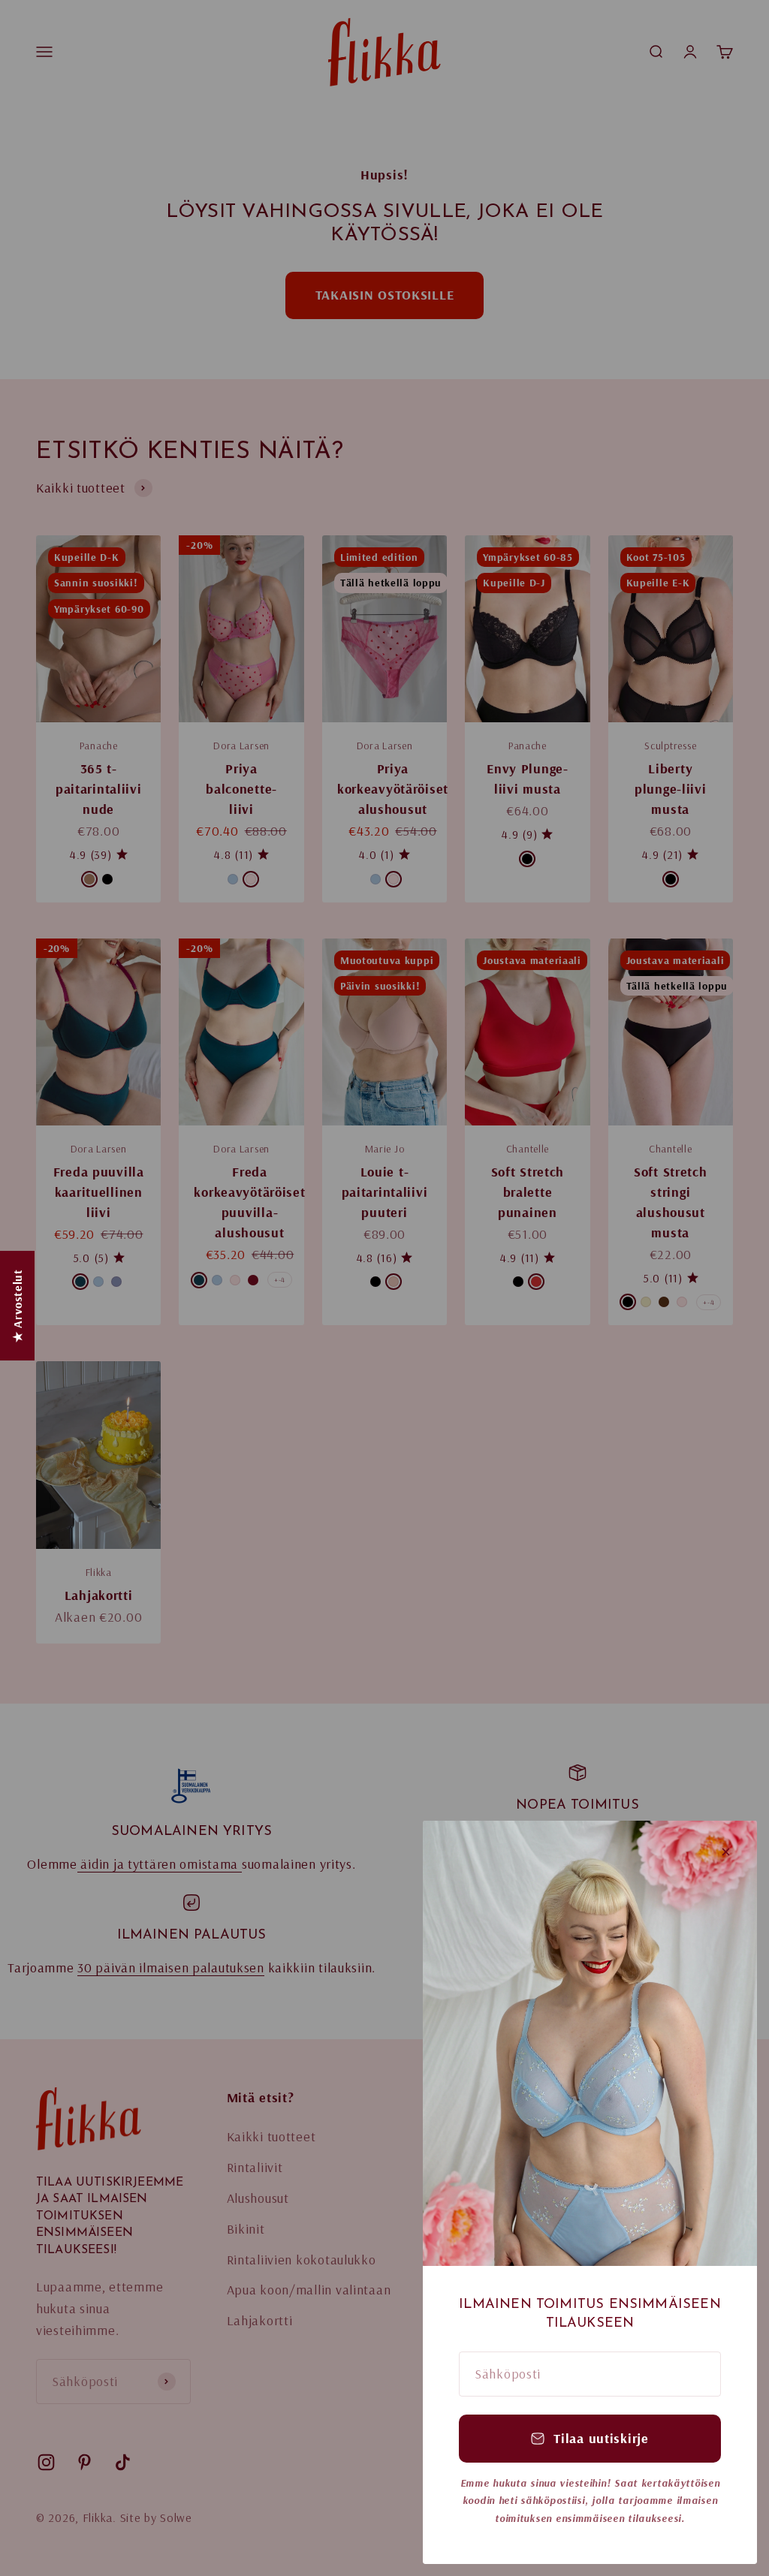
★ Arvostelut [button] (17, 1306)
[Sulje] (726, 1852)
